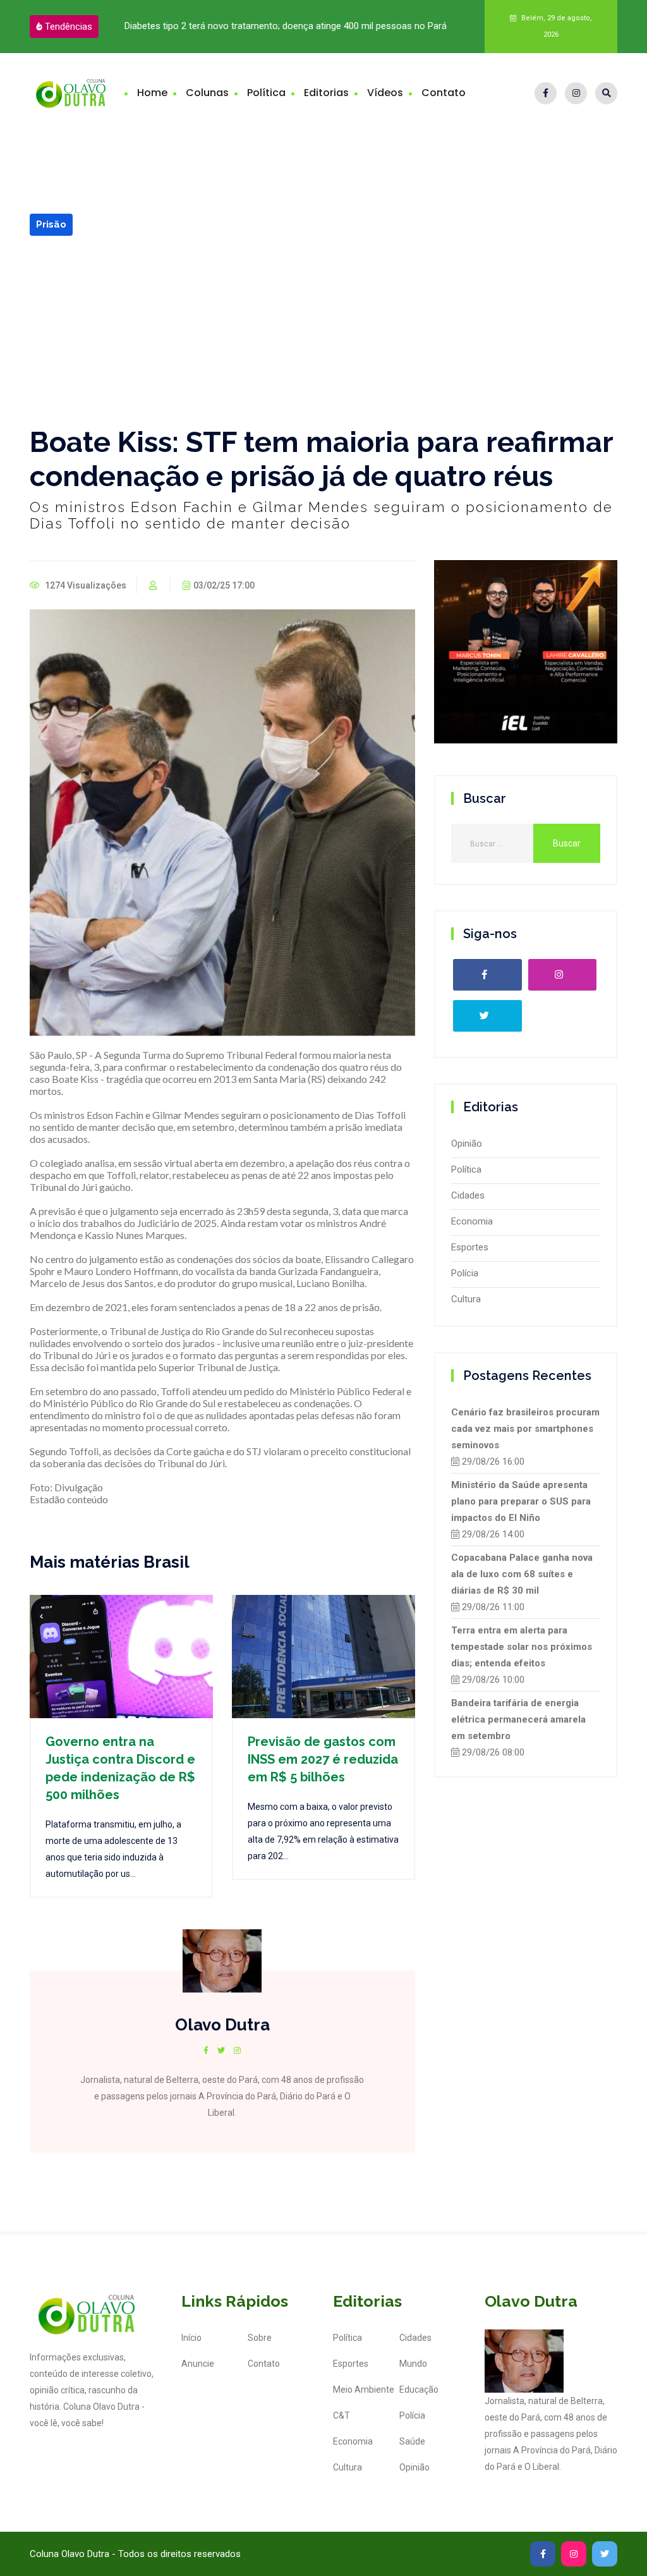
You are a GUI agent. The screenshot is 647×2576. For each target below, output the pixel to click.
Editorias (326, 93)
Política (266, 93)
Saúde (412, 2441)
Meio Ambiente (364, 2390)
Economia (472, 1221)
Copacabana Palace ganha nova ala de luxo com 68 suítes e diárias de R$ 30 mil (522, 1574)
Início (191, 2338)
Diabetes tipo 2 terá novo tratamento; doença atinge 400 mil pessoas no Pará (286, 26)
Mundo (413, 2364)
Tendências (69, 27)
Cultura (466, 1299)
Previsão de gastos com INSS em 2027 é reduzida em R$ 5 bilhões (323, 1759)
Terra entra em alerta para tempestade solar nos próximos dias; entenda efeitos (522, 1647)
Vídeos (385, 93)
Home (152, 93)
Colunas (207, 93)
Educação (419, 2390)
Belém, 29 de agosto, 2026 (556, 26)
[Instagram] (576, 93)
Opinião (467, 1144)
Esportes (470, 1247)
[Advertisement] (323, 331)
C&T (342, 2415)
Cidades (468, 1195)
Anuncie (198, 2364)
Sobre (260, 2338)
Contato (444, 93)
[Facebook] (546, 93)
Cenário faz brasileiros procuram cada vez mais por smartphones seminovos (525, 1429)
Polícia (465, 1273)
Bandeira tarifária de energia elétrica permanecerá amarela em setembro (518, 1719)
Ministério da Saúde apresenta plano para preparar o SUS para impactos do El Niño (521, 1501)
